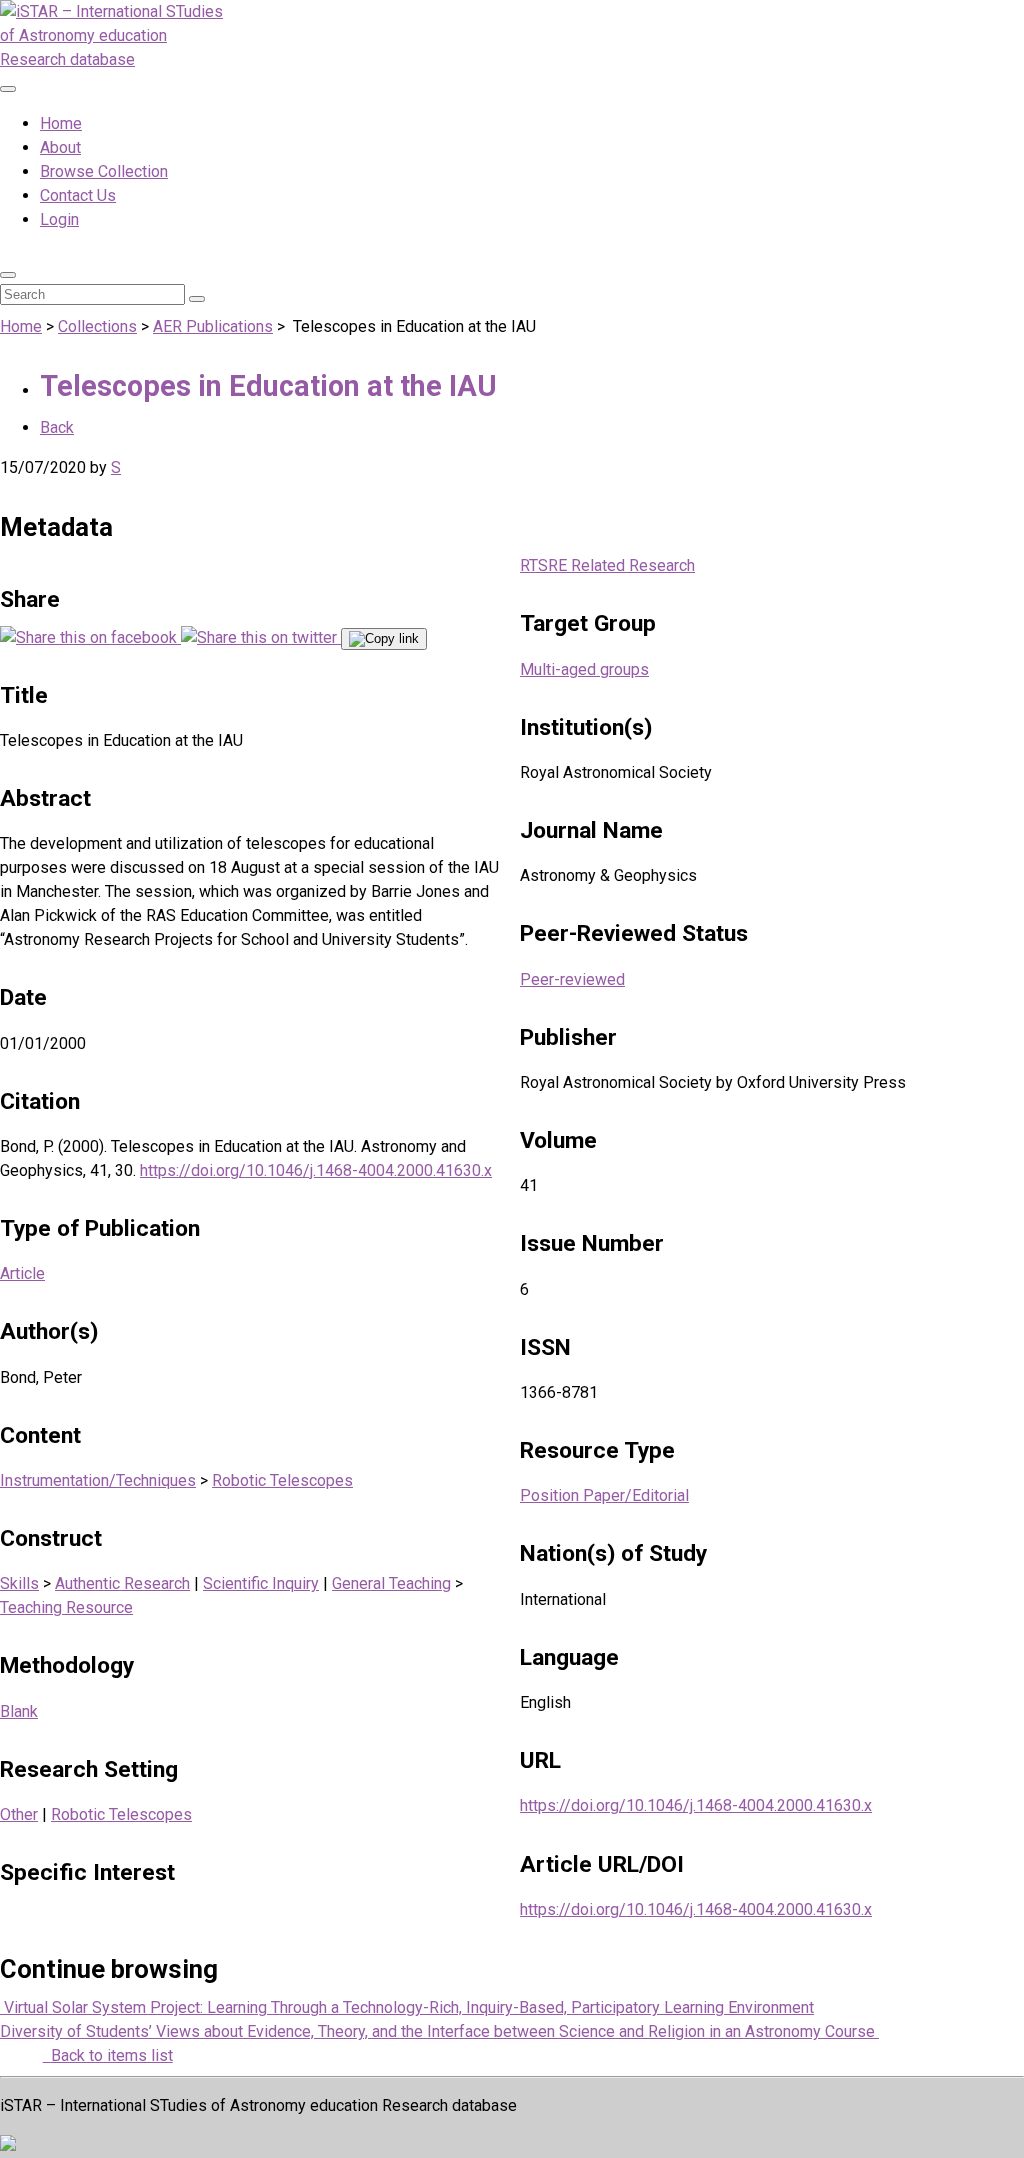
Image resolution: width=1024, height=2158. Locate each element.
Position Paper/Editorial (604, 1495)
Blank (19, 1711)
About (60, 147)
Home (61, 123)
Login (59, 219)
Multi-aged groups (584, 669)
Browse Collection (104, 171)
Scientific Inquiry (261, 1583)
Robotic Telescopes (282, 1480)
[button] (8, 275)
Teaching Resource (66, 1607)
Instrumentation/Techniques (98, 1480)
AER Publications (213, 326)
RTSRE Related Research (607, 565)
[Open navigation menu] (8, 89)
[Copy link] (384, 639)
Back (57, 427)
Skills (19, 1583)
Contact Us (78, 195)
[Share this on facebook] (90, 637)
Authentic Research (122, 1583)
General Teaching (391, 1583)
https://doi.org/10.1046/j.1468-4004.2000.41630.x (316, 1170)
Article (22, 1273)
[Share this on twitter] (261, 637)
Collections (97, 326)
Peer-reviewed (572, 979)
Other (19, 1814)
